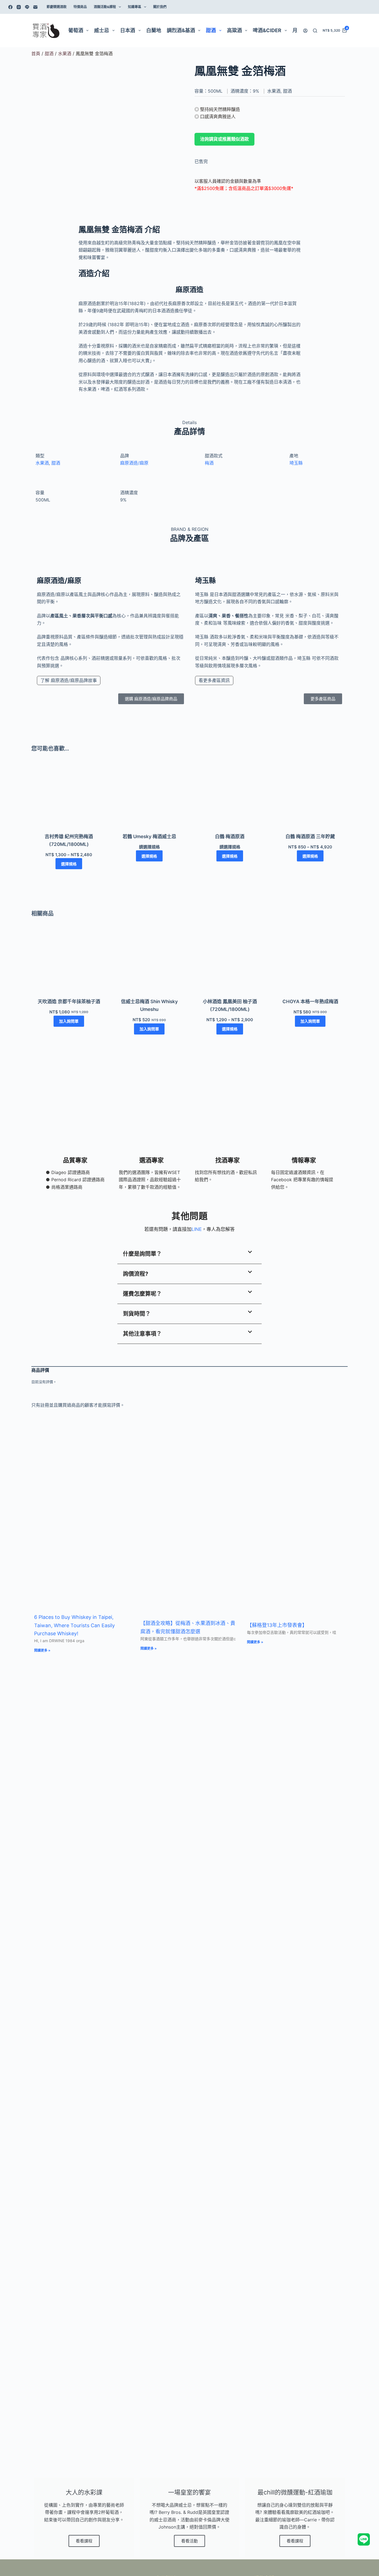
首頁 (36, 54)
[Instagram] (19, 7)
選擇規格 (69, 864)
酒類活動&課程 (105, 7)
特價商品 (80, 7)
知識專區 (135, 7)
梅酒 (209, 463)
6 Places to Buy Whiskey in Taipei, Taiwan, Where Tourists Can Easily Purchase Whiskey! (74, 1625)
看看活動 (189, 2541)
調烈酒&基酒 (181, 30)
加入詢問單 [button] (69, 1021)
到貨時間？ (137, 1314)
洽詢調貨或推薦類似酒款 (224, 139)
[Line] (27, 7)
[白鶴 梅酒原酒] (230, 798)
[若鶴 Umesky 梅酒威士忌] (149, 798)
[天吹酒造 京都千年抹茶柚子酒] (69, 963)
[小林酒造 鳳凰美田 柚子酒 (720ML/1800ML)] (230, 963)
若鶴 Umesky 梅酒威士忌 (149, 836)
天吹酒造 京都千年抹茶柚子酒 (69, 1002)
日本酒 (128, 30)
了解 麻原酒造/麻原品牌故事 (69, 680)
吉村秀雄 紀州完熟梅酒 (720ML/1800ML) (69, 840)
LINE (197, 1229)
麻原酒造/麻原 (134, 463)
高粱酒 (234, 30)
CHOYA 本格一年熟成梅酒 (310, 1002)
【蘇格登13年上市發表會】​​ (277, 1625)
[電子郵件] (35, 7)
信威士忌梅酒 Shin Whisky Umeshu (149, 1005)
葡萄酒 (76, 30)
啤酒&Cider (267, 30)
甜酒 (211, 30)
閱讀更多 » (42, 1650)
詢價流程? (136, 1274)
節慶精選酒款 (57, 7)
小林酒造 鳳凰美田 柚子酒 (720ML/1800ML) (230, 1005)
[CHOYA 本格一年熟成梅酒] (310, 963)
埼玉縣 (296, 463)
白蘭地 (154, 30)
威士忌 (102, 30)
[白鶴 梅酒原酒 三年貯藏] (310, 798)
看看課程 (84, 2541)
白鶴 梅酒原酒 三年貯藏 (310, 836)
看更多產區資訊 (214, 680)
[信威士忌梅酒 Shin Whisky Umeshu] (149, 963)
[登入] (305, 31)
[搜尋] (315, 31)
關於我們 (160, 7)
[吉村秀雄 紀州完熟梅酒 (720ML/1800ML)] (69, 798)
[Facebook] (10, 7)
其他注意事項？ (142, 1334)
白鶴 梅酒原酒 (230, 836)
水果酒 (65, 54)
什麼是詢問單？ (142, 1254)
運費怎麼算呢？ (142, 1294)
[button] (189, 1254)
